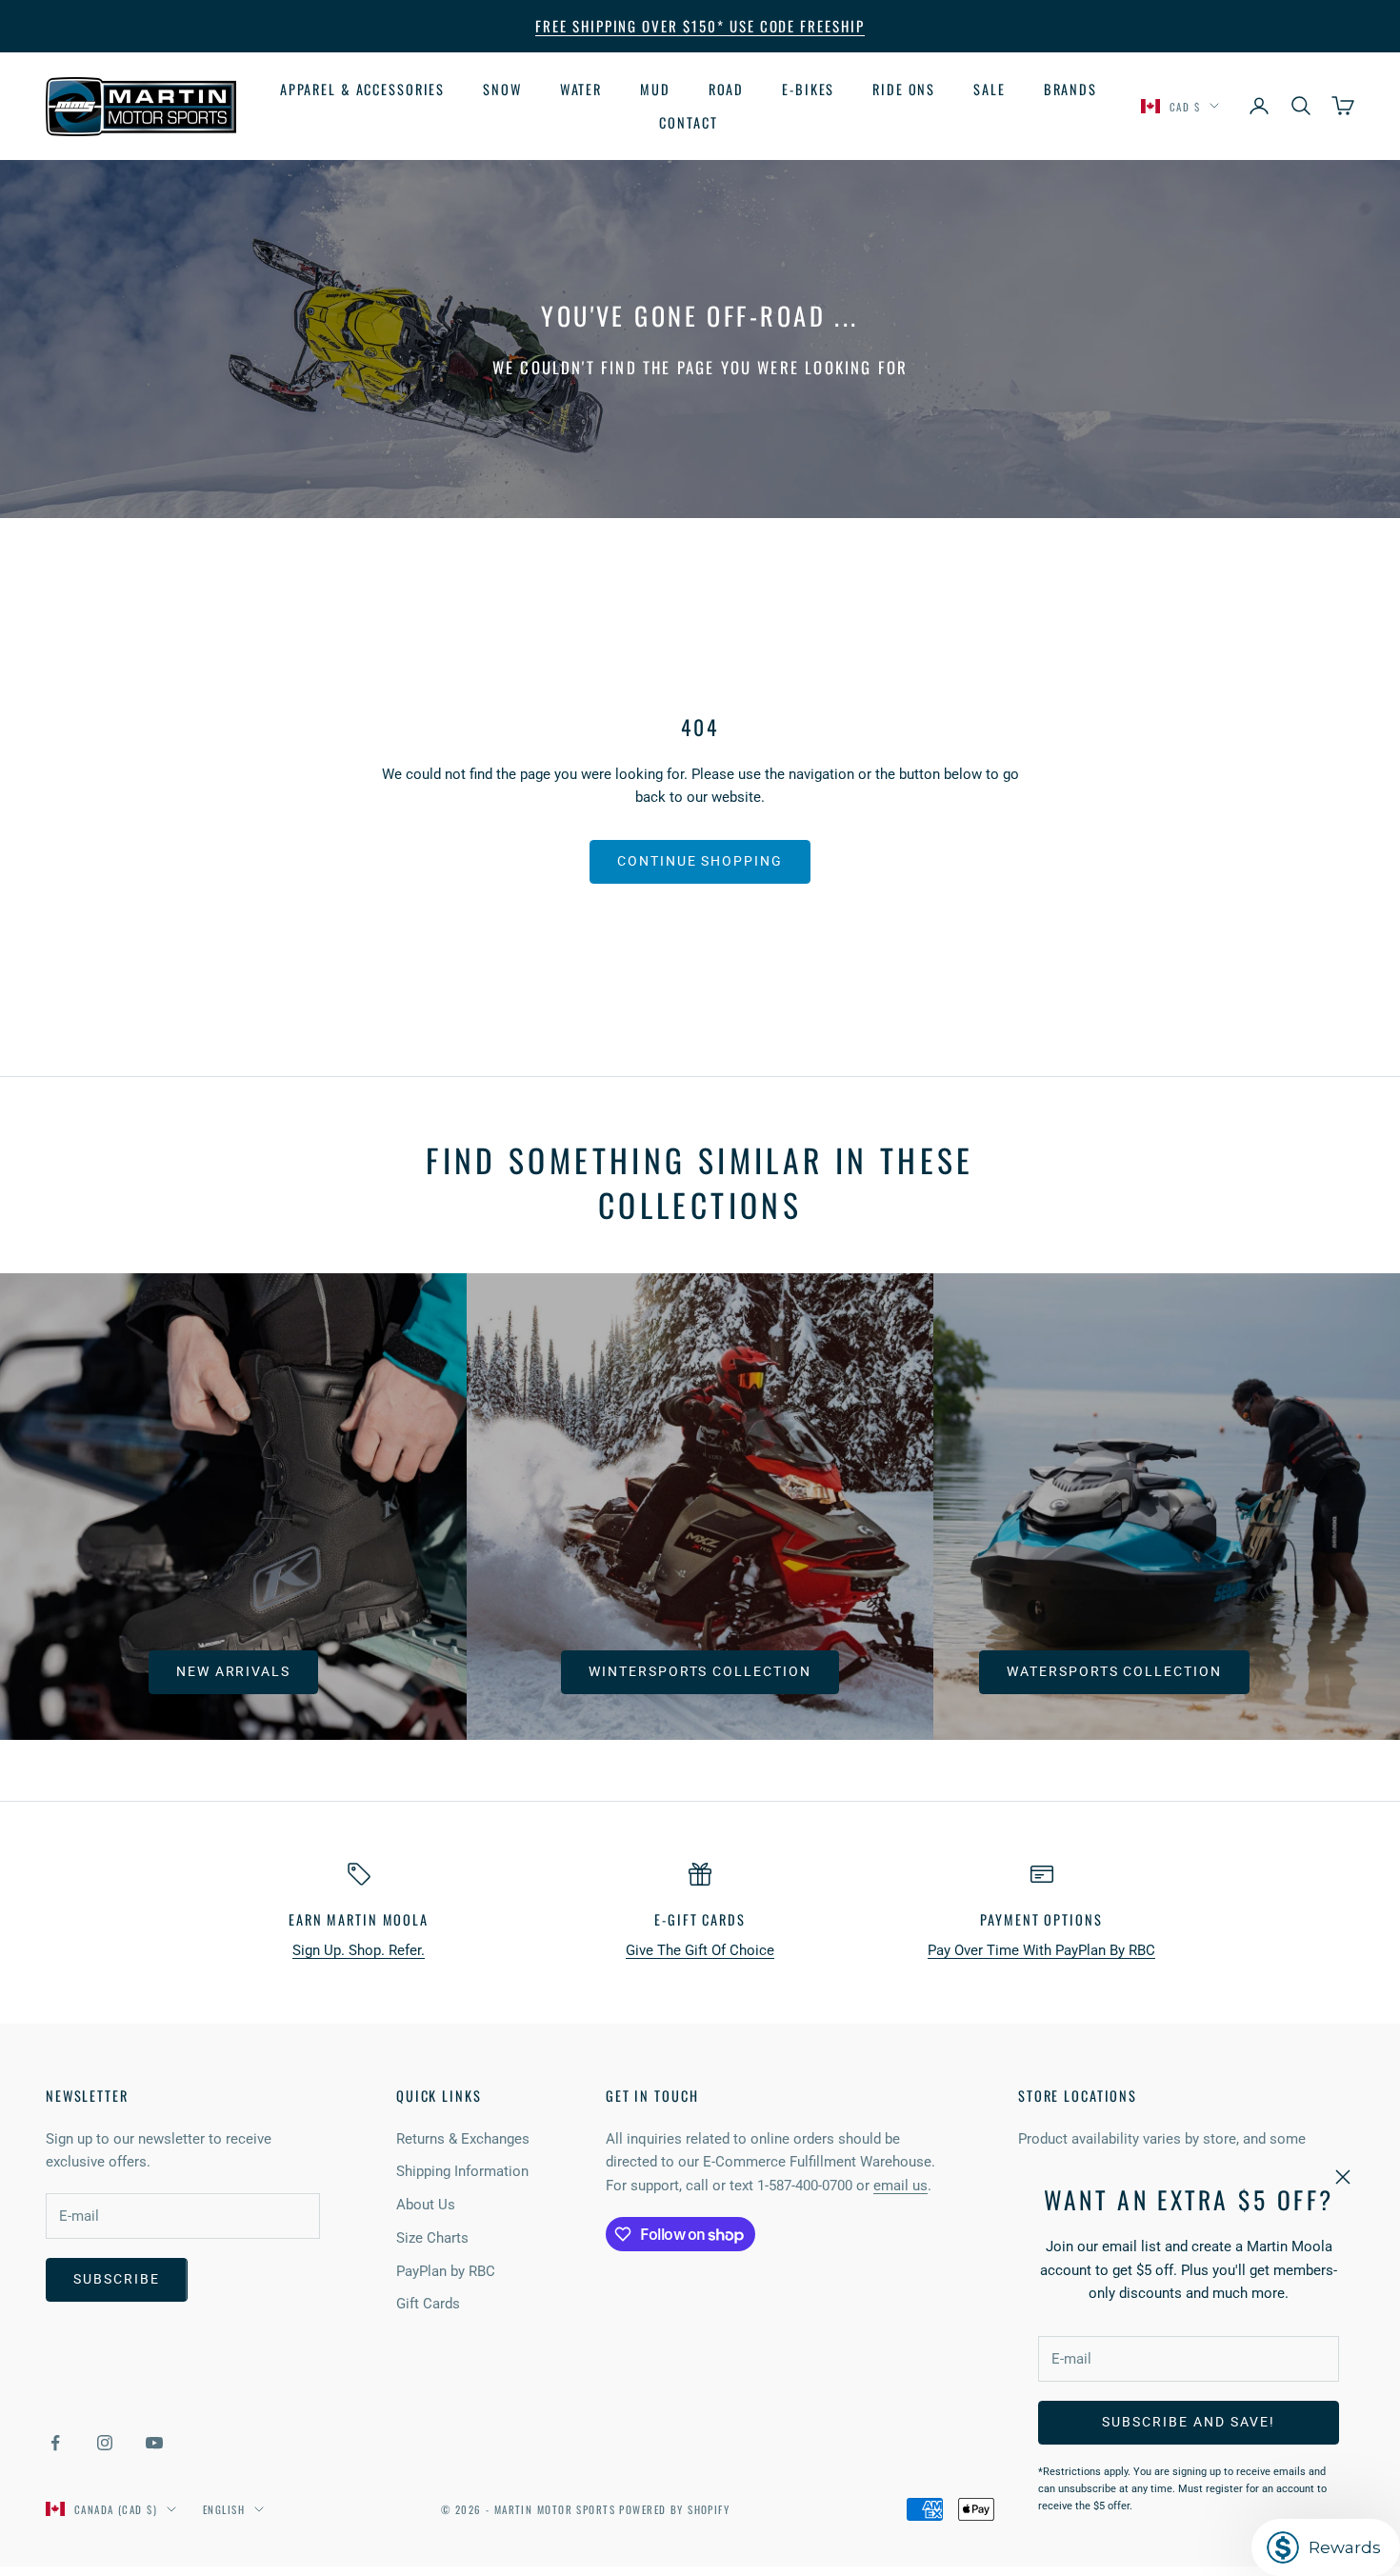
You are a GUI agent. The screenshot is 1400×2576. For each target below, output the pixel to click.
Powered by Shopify (674, 2509)
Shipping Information (462, 2171)
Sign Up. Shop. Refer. (359, 1950)
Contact (688, 121)
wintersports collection (700, 1671)
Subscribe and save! (1188, 2422)
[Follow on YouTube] (154, 2443)
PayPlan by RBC (446, 2271)
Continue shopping (700, 861)
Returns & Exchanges (463, 2139)
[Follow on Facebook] (55, 2443)
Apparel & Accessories (362, 89)
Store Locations (1078, 2096)
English (224, 2509)
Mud (655, 89)
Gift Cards (428, 2304)
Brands (1070, 89)
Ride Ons (904, 89)
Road (727, 89)
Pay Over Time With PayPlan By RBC (1041, 1950)
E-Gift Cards (700, 1919)
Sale (990, 89)
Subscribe (117, 2279)
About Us (426, 2205)
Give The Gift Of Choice (700, 1950)
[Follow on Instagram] (105, 2443)
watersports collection (1114, 1671)
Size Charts (432, 2238)
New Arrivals (234, 1671)
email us (900, 2186)
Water (581, 89)
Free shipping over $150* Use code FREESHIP (700, 26)
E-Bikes (808, 89)
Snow (502, 89)
